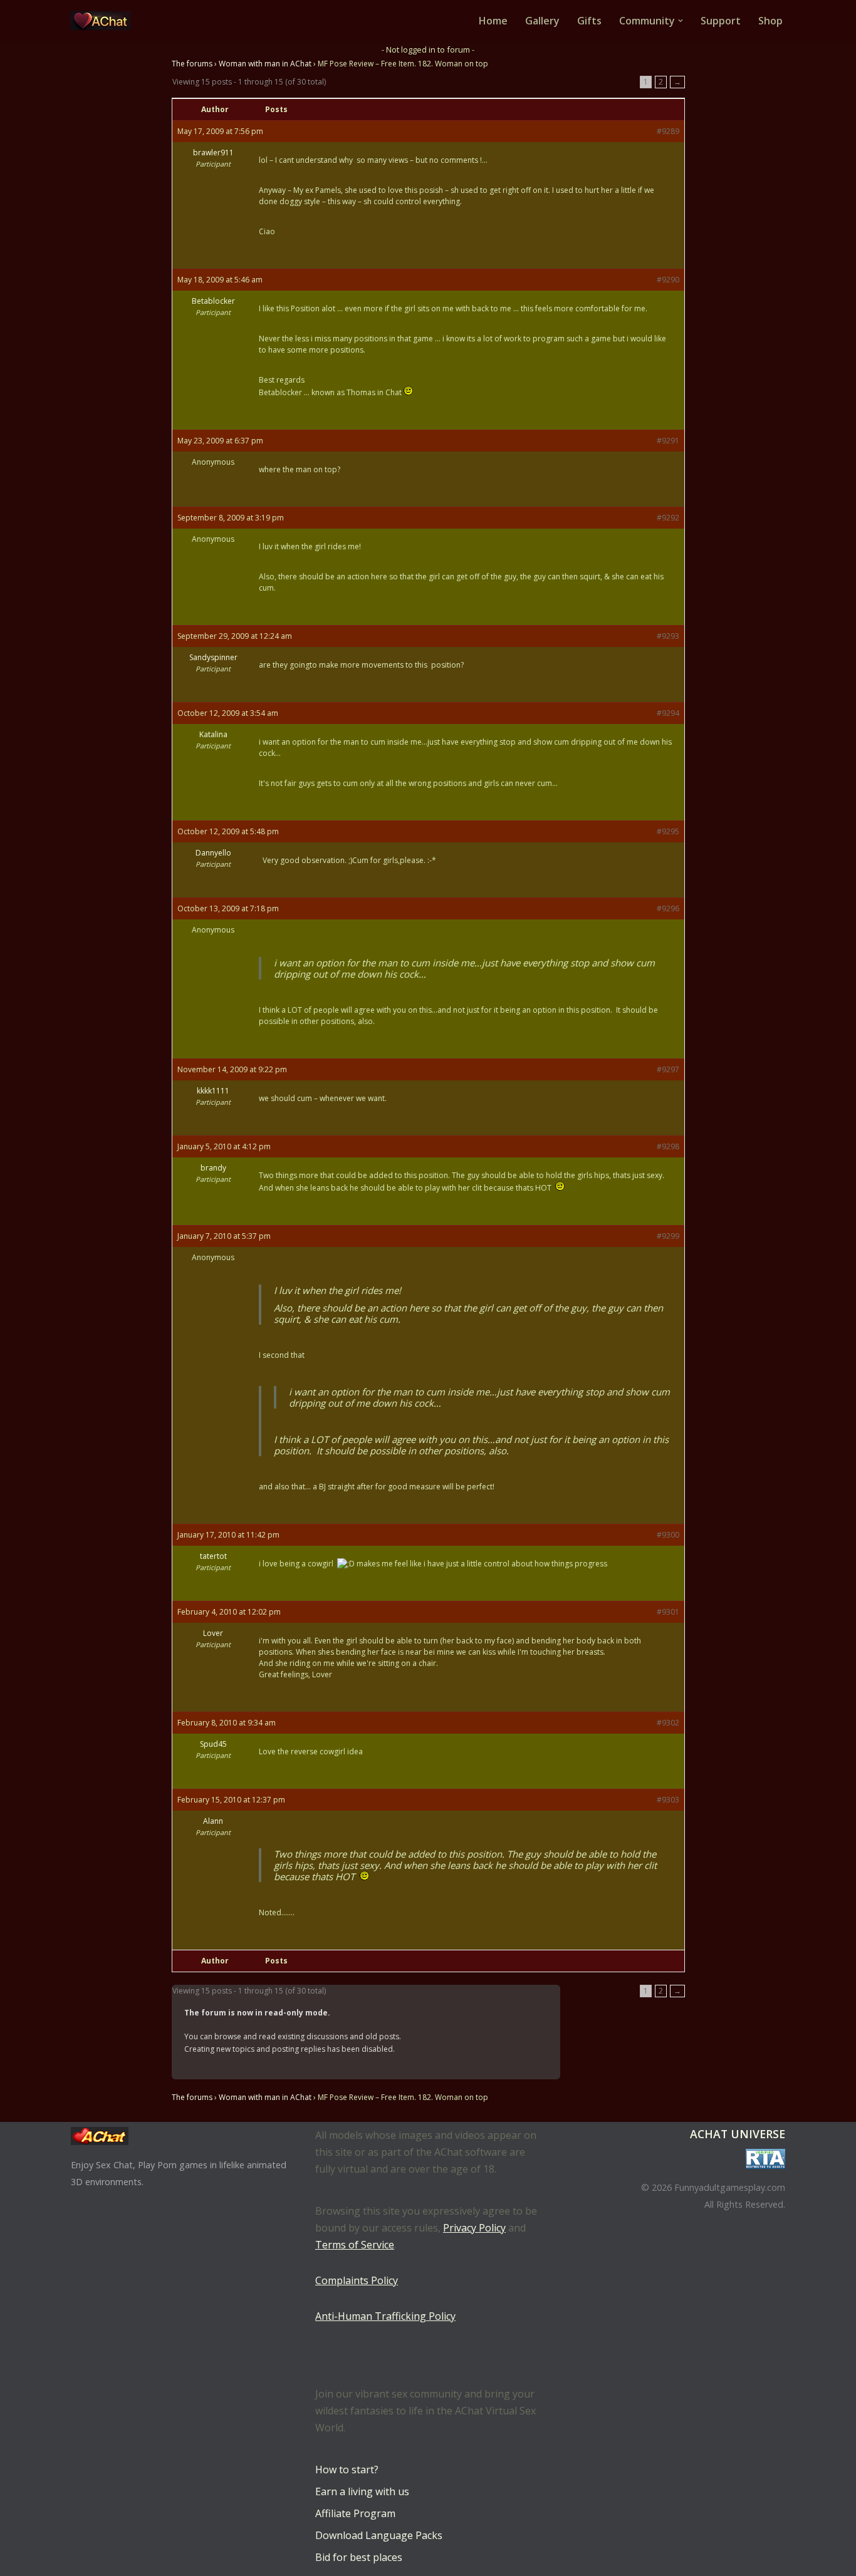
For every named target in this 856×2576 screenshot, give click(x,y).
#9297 (668, 1069)
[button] (681, 21)
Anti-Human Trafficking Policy (385, 2316)
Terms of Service (355, 2245)
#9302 (668, 1723)
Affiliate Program (355, 2513)
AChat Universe (738, 2134)
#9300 (668, 1535)
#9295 (668, 831)
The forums (192, 64)
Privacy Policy (474, 2228)
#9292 (668, 518)
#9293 (668, 636)
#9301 (668, 1612)
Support (721, 21)
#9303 (668, 1800)
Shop (770, 21)
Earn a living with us (362, 2491)
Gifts (589, 21)
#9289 (668, 131)
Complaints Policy (357, 2280)
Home (493, 21)
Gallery (542, 21)
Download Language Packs (379, 2535)
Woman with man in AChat (265, 64)
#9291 (668, 441)
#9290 (668, 280)
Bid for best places (359, 2557)
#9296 (668, 908)
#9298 (668, 1146)
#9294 (668, 713)
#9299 (668, 1236)
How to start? (347, 2470)
